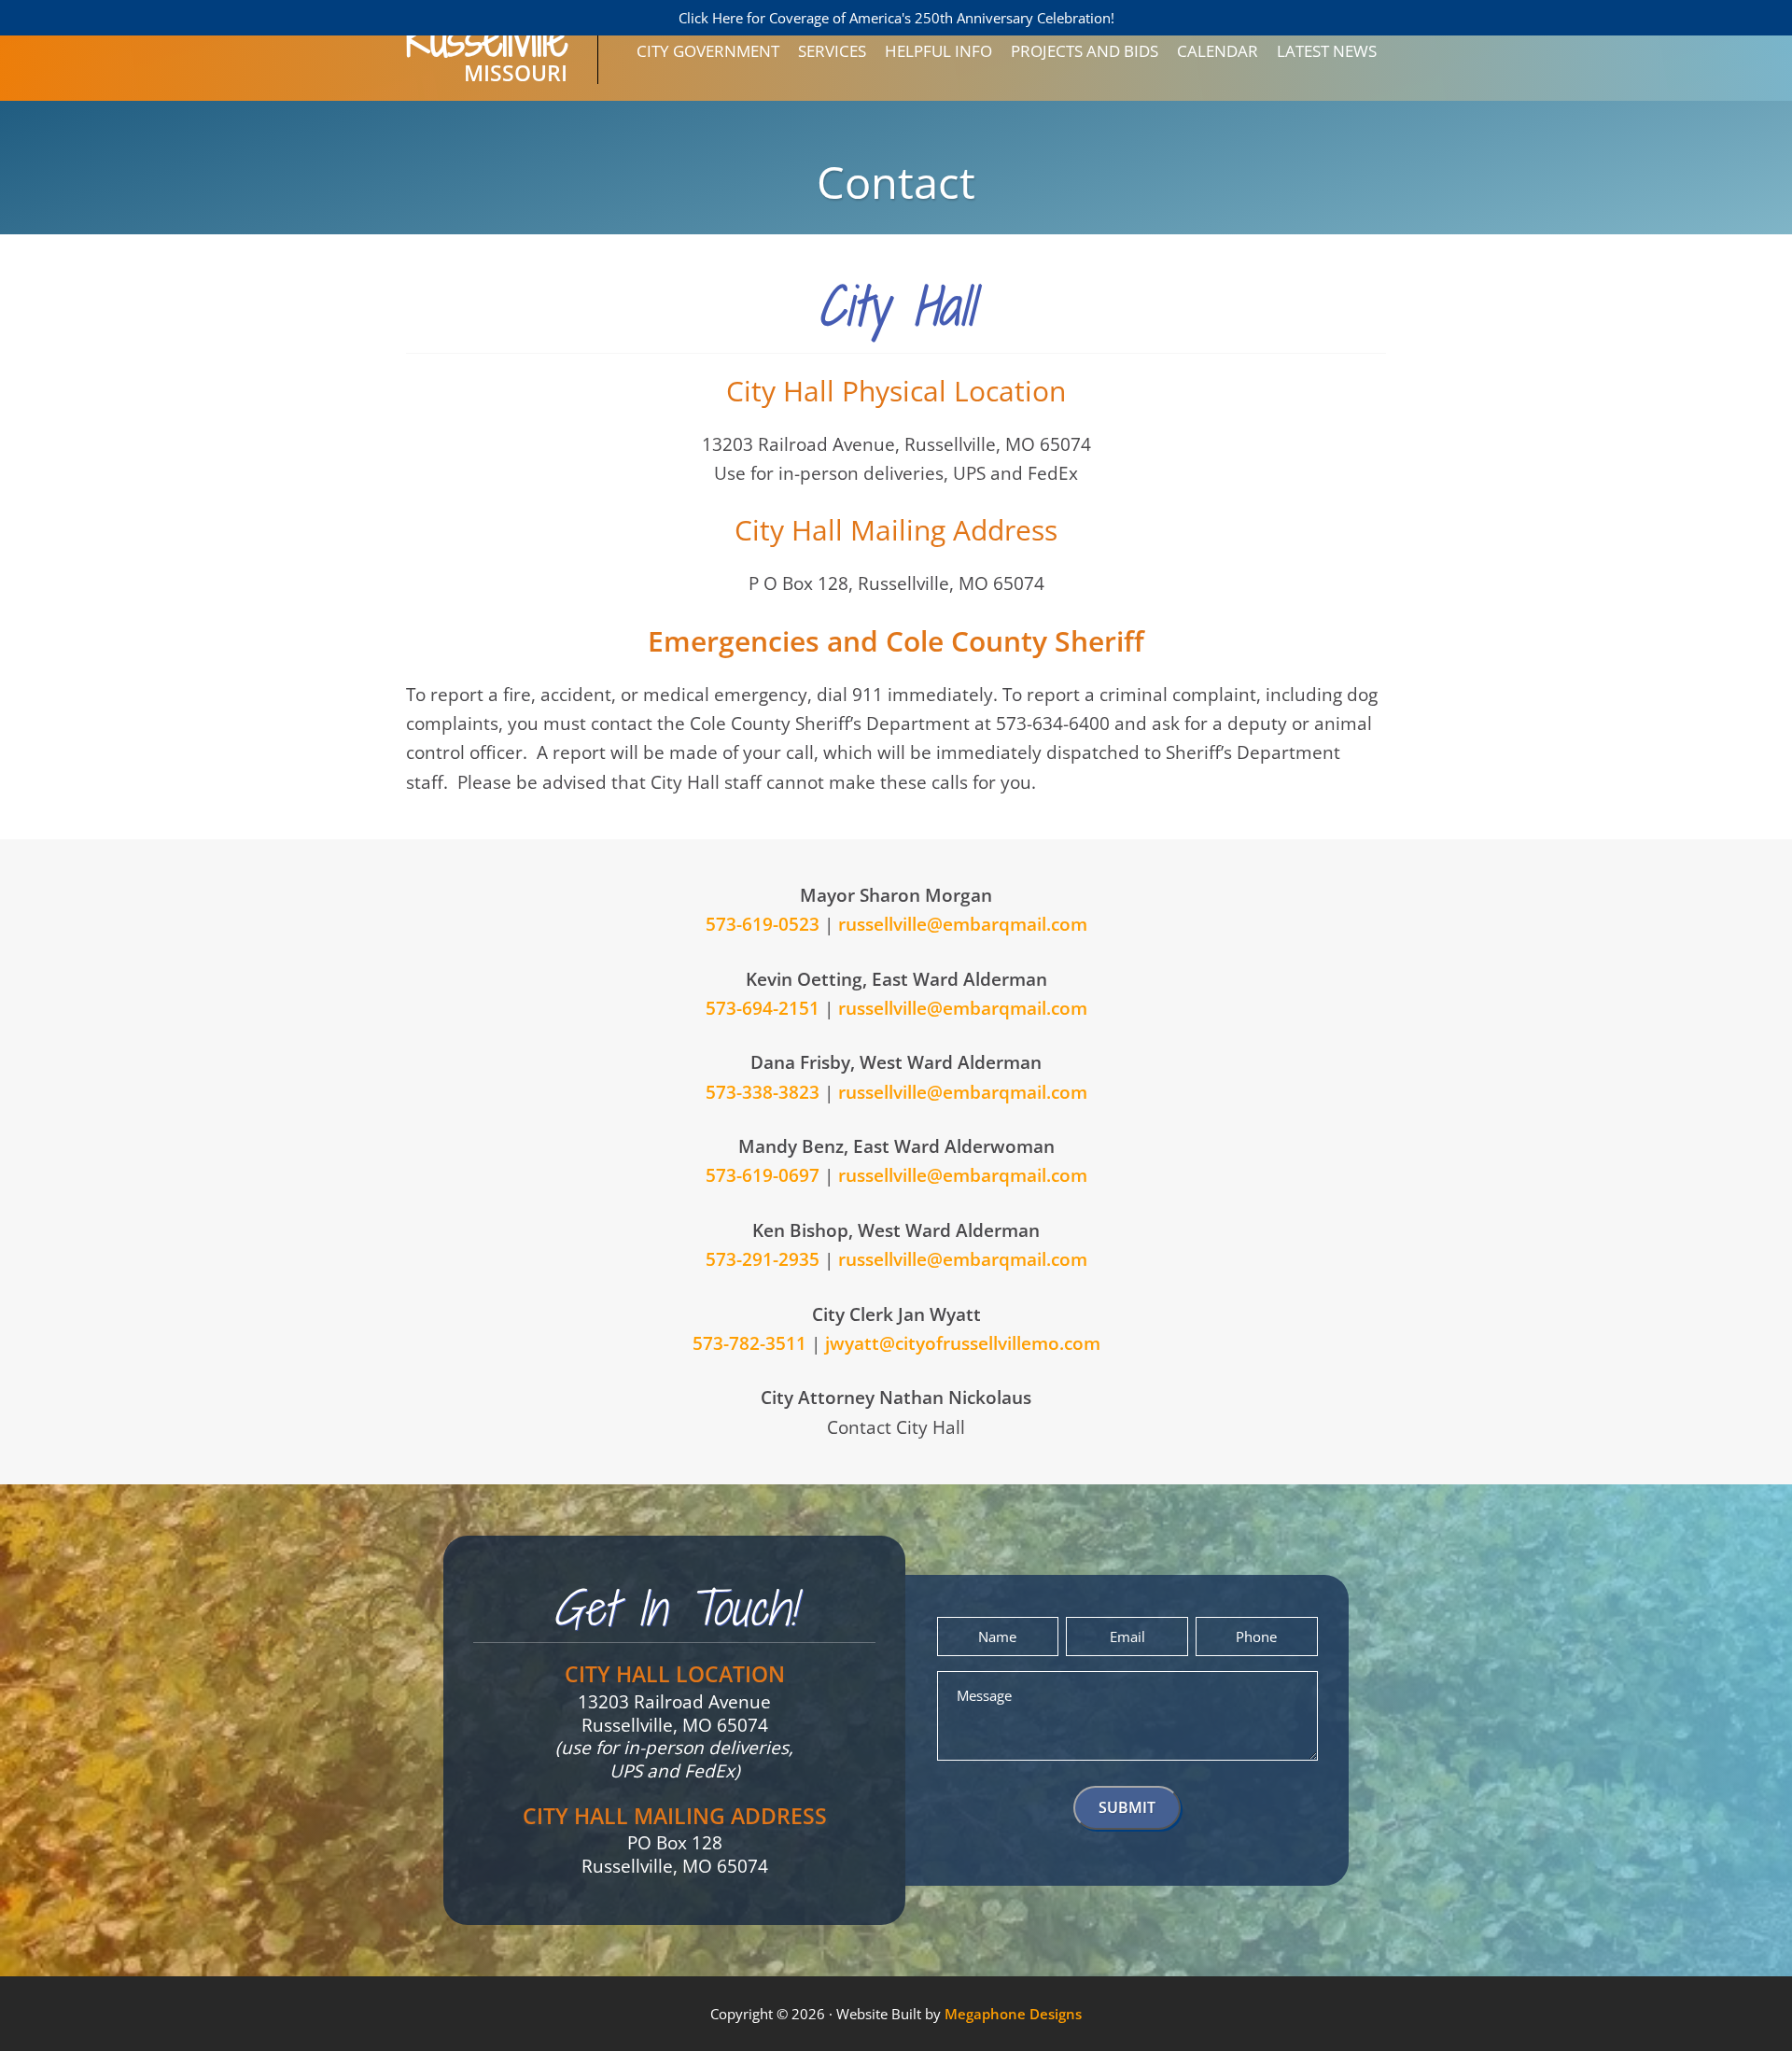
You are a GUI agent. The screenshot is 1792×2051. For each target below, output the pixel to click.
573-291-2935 (763, 1259)
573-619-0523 (763, 924)
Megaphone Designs (1013, 2014)
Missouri (487, 60)
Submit (1127, 1807)
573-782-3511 (749, 1343)
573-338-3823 (763, 1092)
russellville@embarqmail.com (963, 924)
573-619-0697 (763, 1175)
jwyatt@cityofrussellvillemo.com (963, 1343)
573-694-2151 (763, 1008)
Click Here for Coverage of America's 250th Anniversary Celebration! (896, 18)
